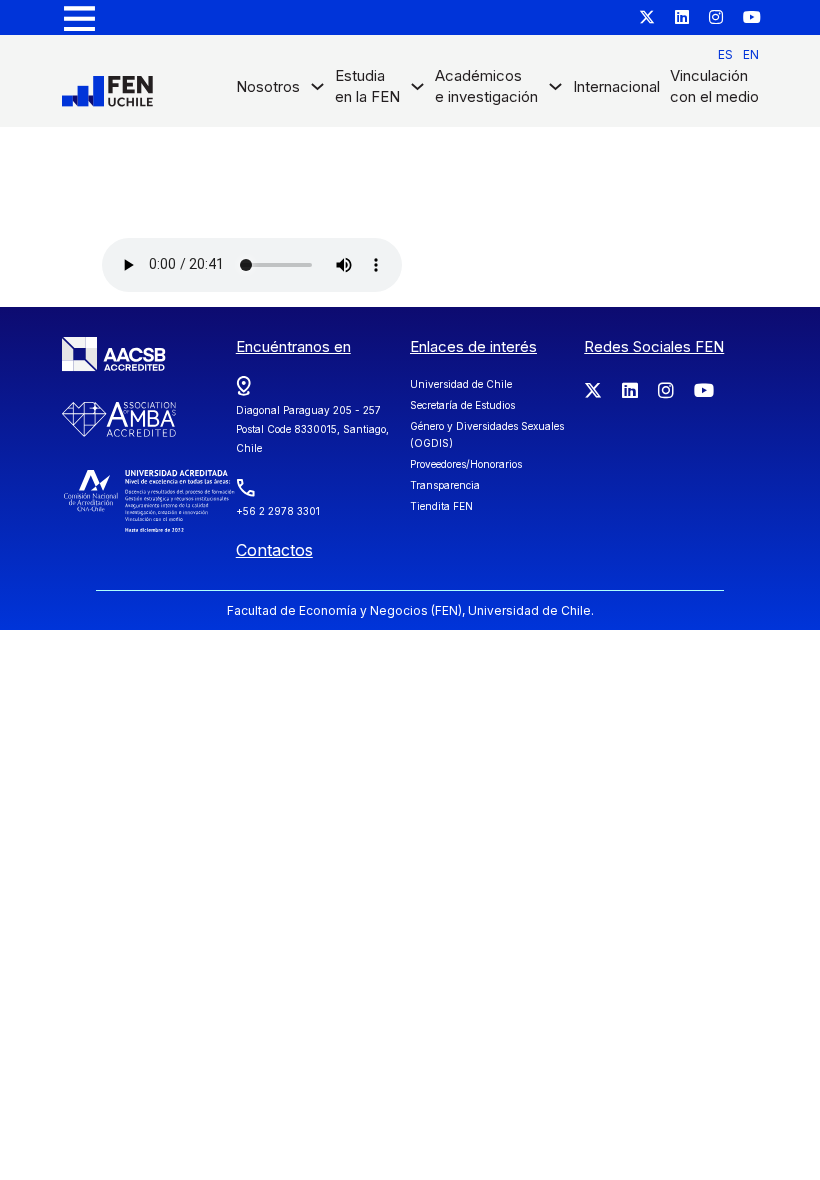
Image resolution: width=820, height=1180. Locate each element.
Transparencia (445, 485)
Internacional (616, 86)
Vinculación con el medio (714, 86)
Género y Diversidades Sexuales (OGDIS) (487, 434)
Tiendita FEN (441, 506)
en (751, 54)
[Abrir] (79, 17)
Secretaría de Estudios (462, 405)
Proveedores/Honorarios (466, 464)
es (725, 54)
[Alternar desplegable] (317, 91)
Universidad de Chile (461, 384)
